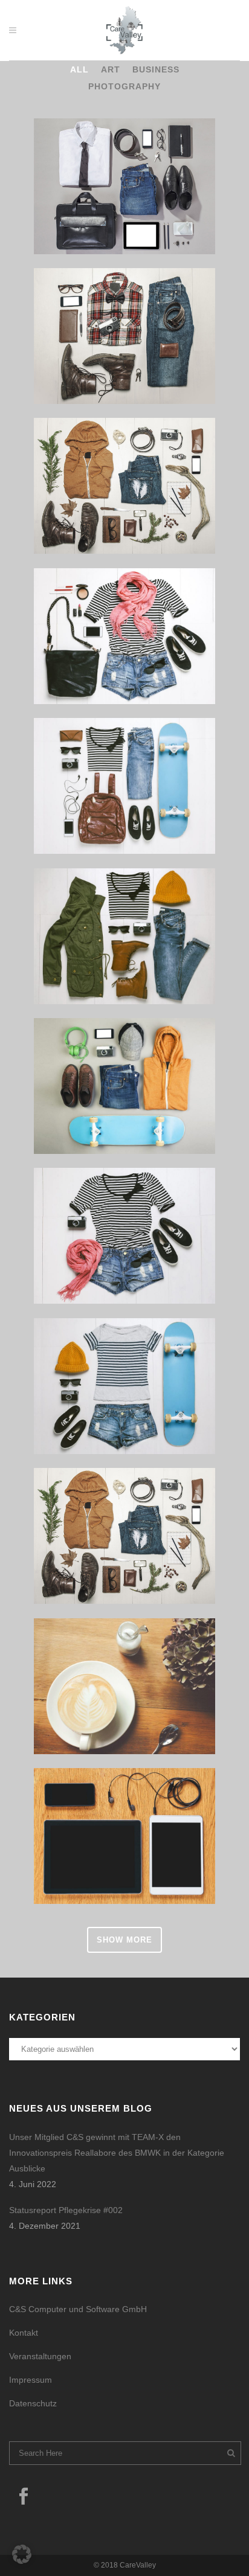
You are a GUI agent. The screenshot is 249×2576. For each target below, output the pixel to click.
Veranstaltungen (40, 2356)
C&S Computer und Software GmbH (78, 2309)
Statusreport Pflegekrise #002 (66, 2210)
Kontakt (24, 2333)
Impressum (31, 2380)
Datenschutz (33, 2403)
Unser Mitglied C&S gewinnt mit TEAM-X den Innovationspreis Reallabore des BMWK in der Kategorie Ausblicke (117, 2153)
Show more (124, 1940)
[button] (22, 2554)
